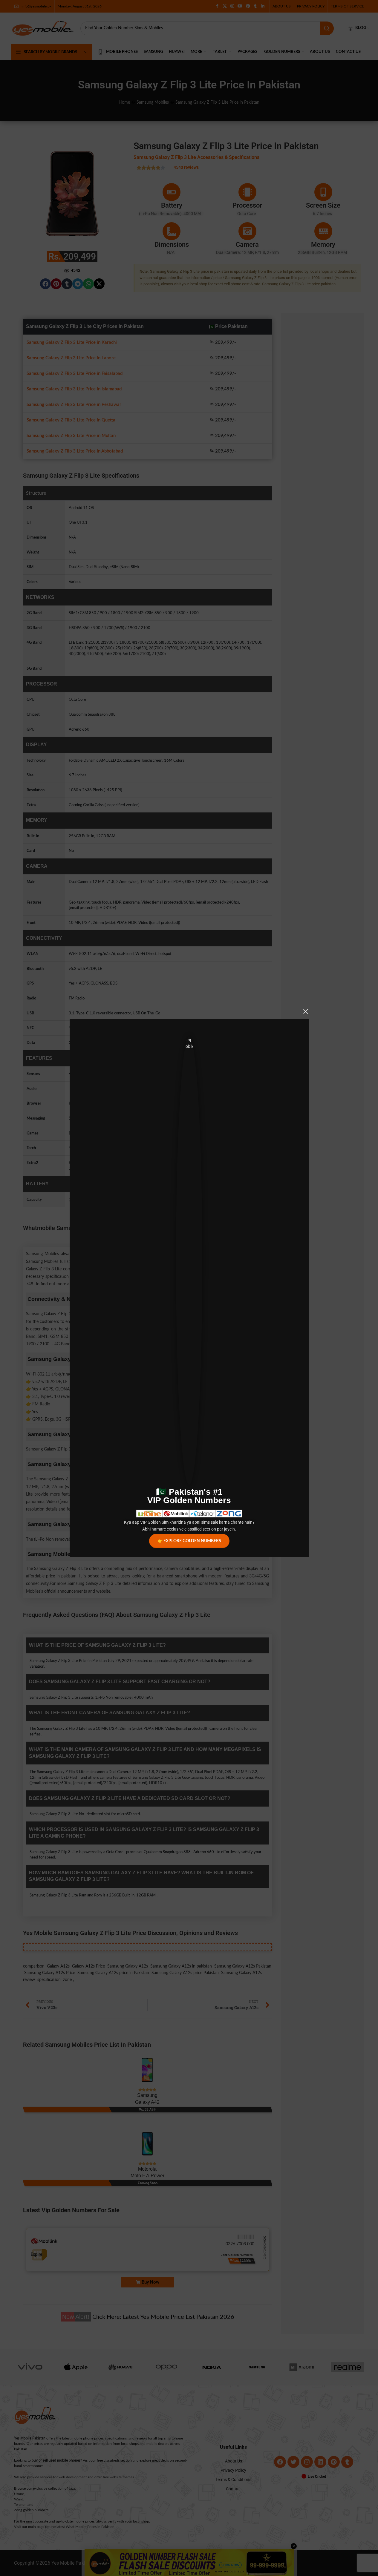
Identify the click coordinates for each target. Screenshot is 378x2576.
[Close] (306, 1011)
